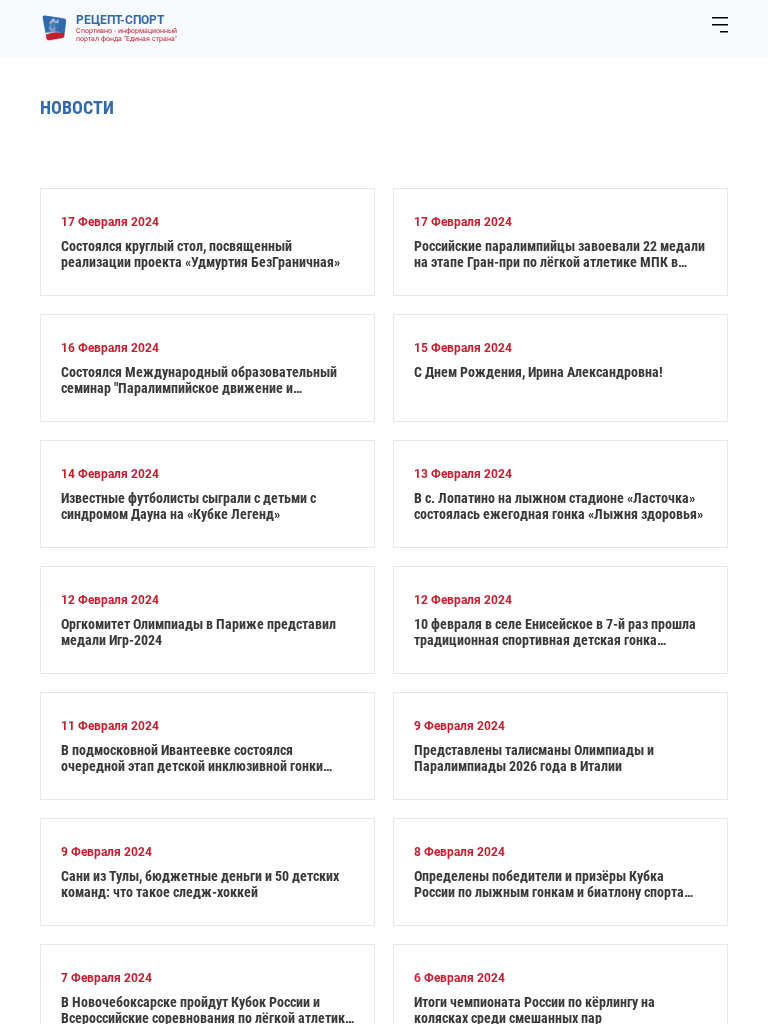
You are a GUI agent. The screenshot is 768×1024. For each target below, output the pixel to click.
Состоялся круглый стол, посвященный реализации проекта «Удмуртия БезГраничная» (200, 254)
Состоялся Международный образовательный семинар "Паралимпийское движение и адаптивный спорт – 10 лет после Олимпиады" (199, 380)
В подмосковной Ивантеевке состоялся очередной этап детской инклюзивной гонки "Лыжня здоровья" (192, 758)
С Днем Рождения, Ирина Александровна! (538, 372)
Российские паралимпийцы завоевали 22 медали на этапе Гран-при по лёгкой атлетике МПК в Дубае (559, 254)
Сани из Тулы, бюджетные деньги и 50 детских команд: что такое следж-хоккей (200, 884)
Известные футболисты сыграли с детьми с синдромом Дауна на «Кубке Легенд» (188, 506)
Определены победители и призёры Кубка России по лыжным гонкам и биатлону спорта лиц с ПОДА (549, 884)
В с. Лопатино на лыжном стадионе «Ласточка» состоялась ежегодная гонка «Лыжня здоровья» (558, 506)
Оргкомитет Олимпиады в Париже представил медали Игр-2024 (198, 632)
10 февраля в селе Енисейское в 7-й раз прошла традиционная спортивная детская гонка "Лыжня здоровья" (555, 632)
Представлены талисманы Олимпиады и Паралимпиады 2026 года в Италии (534, 758)
